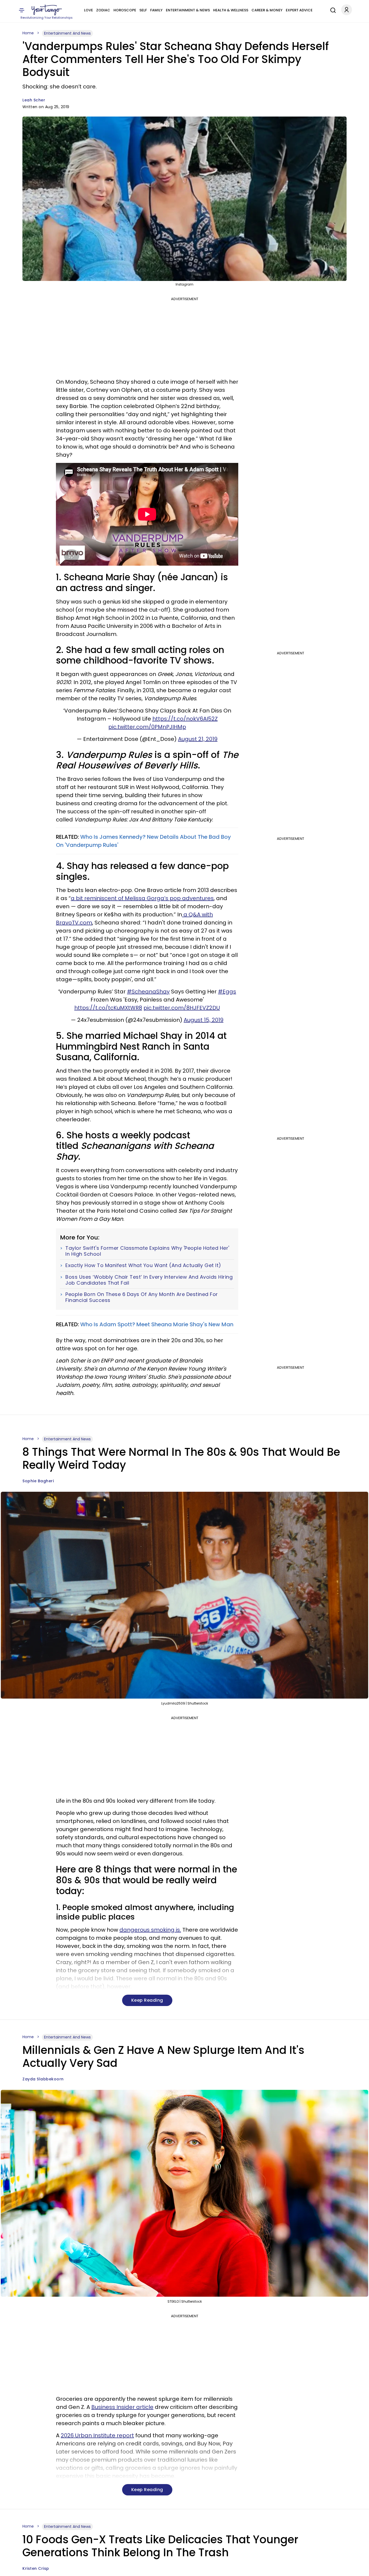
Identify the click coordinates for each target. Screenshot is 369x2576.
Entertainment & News (188, 10)
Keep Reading (147, 2000)
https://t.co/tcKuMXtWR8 (108, 1008)
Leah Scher (34, 100)
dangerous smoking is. (150, 1930)
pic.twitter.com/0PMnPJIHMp (147, 727)
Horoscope (125, 10)
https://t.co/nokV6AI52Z (185, 719)
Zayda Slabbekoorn (43, 2079)
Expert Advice (299, 10)
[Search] (332, 9)
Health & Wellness (231, 10)
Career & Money (267, 10)
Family (156, 10)
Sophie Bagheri (38, 1481)
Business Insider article (122, 2407)
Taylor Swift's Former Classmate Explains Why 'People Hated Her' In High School (147, 1251)
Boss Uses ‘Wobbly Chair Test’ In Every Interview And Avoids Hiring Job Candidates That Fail (149, 1280)
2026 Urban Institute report (97, 2435)
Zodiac (103, 10)
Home (28, 33)
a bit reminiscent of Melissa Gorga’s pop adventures (142, 898)
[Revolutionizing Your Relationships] (47, 10)
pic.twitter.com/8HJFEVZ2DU (182, 1008)
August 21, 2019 (198, 739)
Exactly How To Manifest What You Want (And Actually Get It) (143, 1265)
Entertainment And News (67, 33)
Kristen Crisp (36, 2568)
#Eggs (227, 992)
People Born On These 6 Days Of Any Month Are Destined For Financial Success (142, 1297)
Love (88, 10)
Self (143, 10)
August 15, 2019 (204, 1020)
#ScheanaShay (148, 992)
